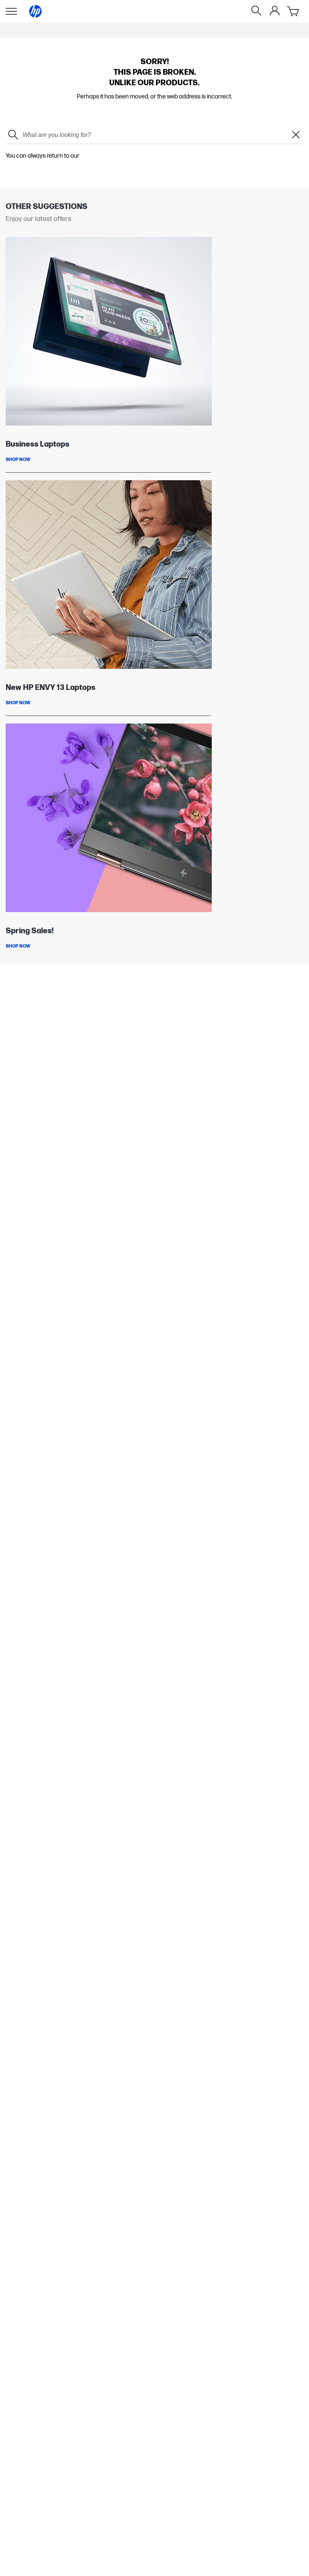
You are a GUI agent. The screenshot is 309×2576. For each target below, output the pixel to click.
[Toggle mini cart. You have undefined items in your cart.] (294, 11)
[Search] (256, 11)
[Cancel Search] (296, 135)
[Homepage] (35, 11)
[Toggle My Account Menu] (275, 11)
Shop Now (18, 460)
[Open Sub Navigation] (11, 11)
